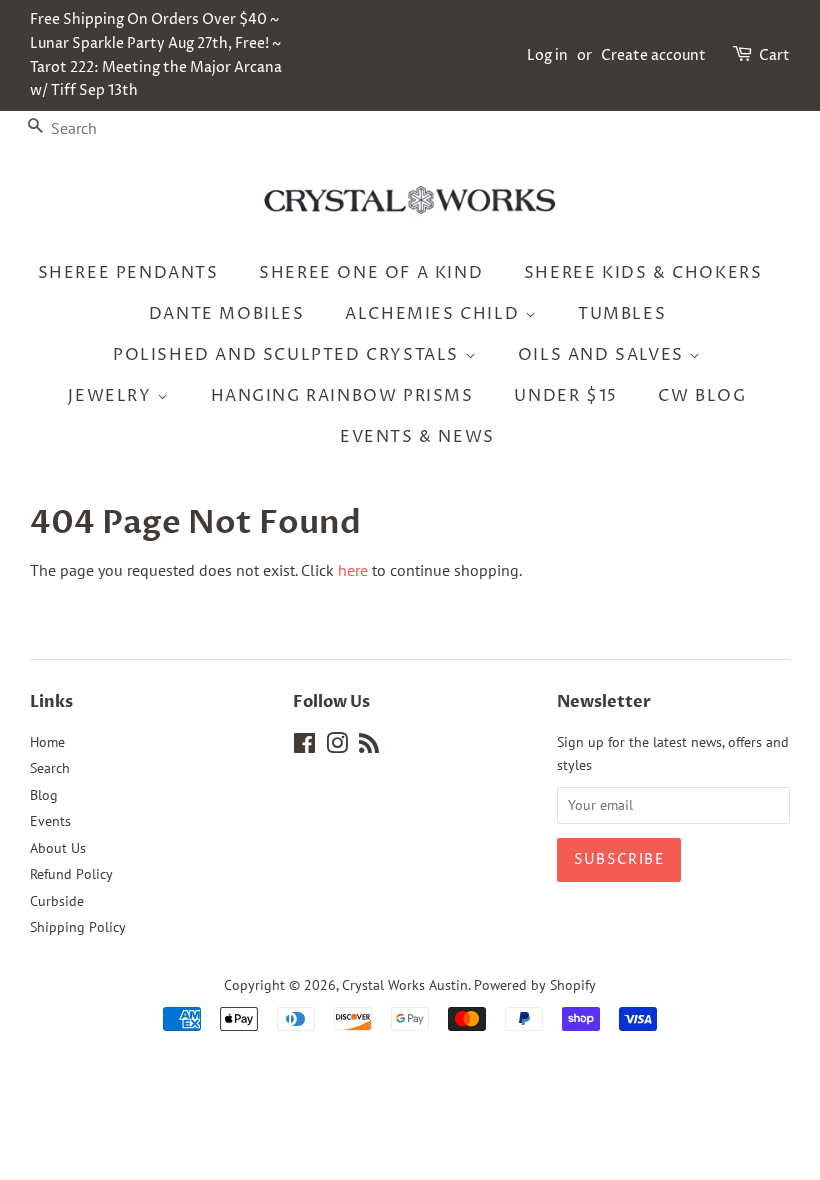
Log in (547, 55)
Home (47, 742)
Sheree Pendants (128, 273)
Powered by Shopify (535, 985)
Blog (44, 795)
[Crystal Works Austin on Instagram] (337, 747)
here (353, 570)
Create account (653, 55)
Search (50, 768)
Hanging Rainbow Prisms (342, 396)
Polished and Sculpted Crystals (289, 355)
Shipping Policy (78, 927)
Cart (774, 55)
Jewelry (112, 396)
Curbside (57, 901)
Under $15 (565, 396)
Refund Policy (71, 874)
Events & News (417, 437)
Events (50, 821)
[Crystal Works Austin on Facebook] (304, 747)
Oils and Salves (604, 355)
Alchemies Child (435, 314)
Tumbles (622, 314)
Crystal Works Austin (405, 985)
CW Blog (702, 396)
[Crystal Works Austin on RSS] (369, 747)
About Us (58, 848)
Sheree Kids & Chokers (643, 273)
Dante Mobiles (227, 314)
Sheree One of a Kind (371, 273)
